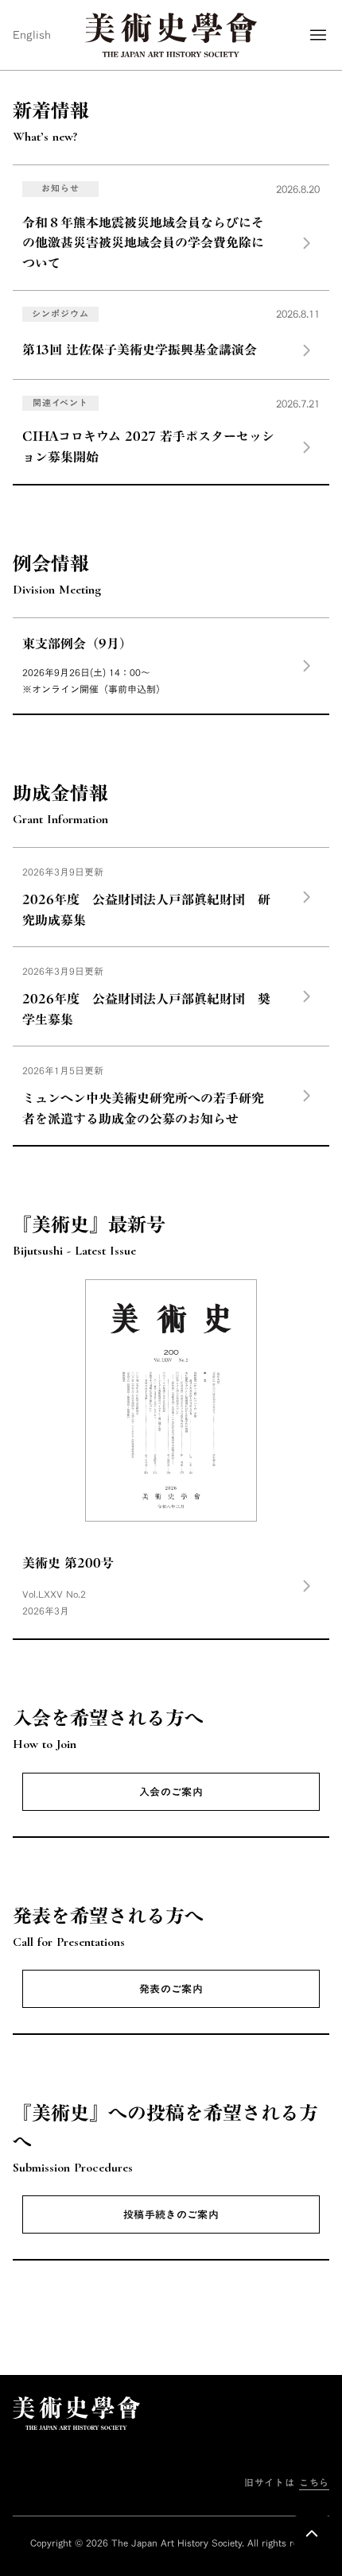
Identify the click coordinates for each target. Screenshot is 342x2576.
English (32, 35)
